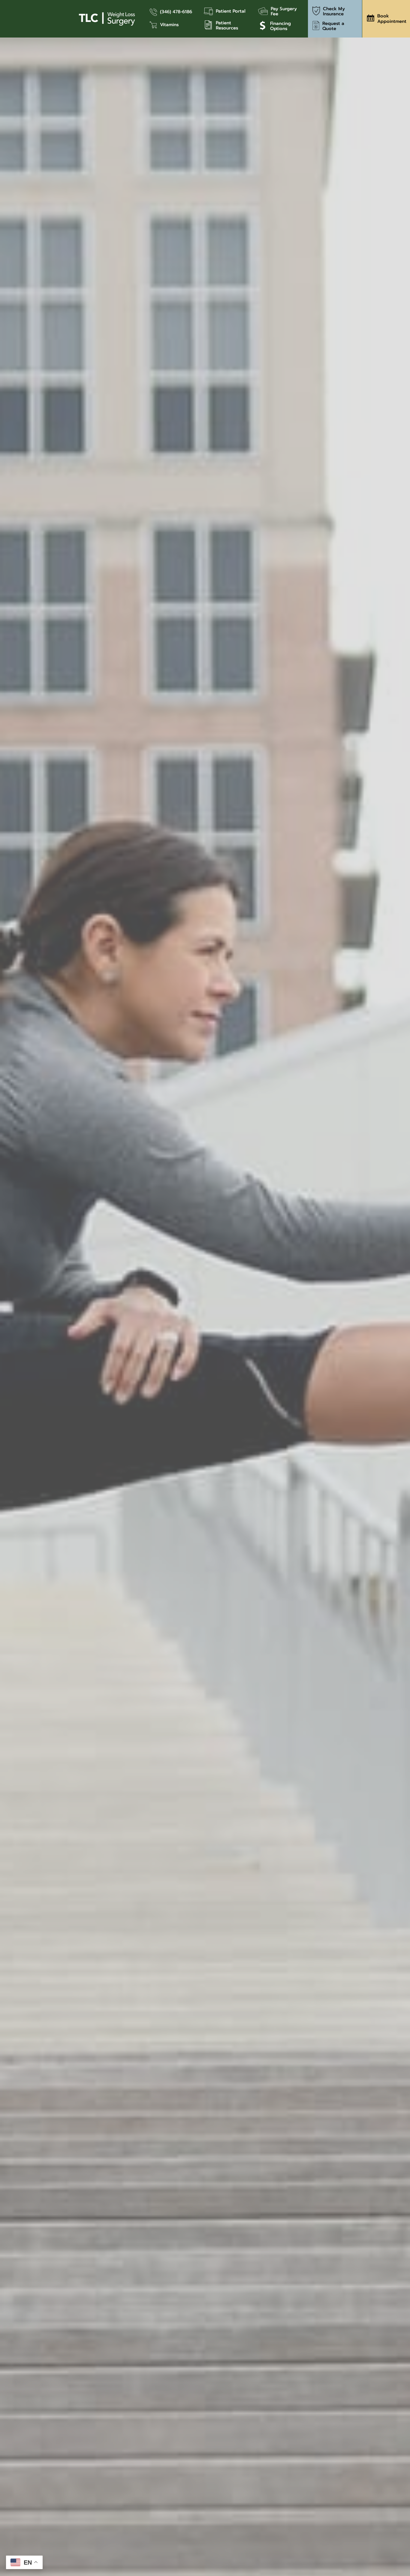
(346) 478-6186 (176, 12)
